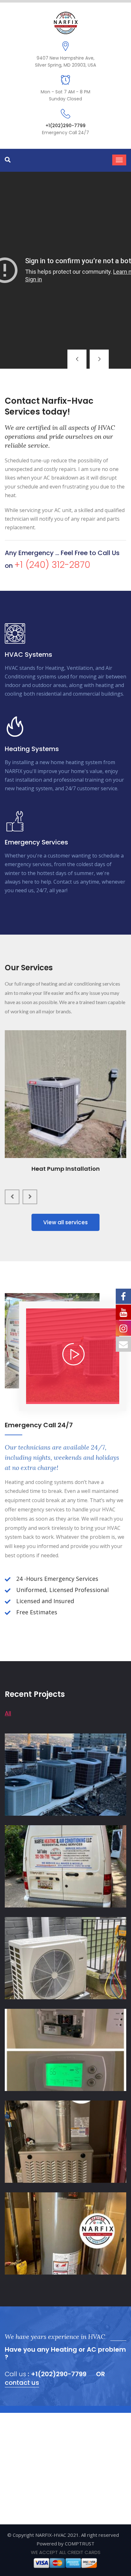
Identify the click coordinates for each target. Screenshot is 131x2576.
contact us (22, 2383)
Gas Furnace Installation (65, 1169)
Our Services (65, 315)
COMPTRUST (80, 2543)
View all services (65, 1222)
